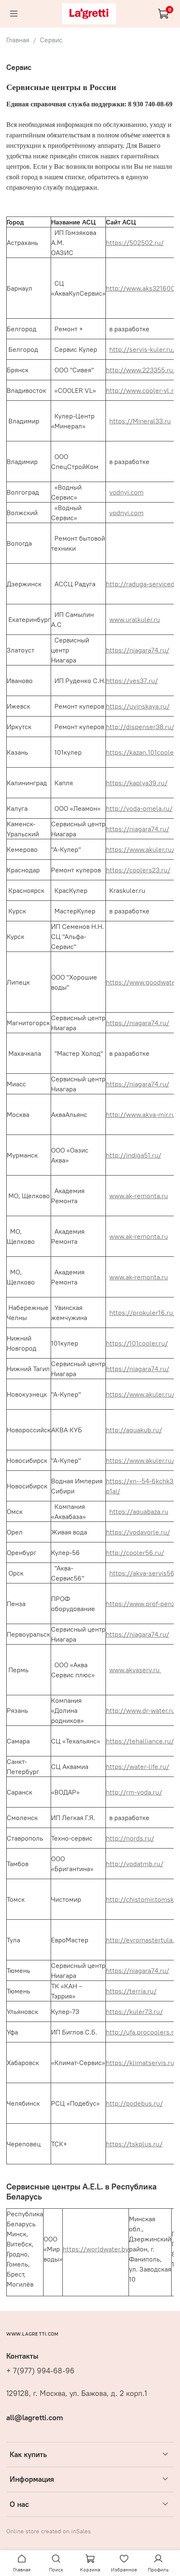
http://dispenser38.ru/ (140, 727)
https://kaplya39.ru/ (137, 783)
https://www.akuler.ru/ (140, 849)
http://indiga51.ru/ (134, 1155)
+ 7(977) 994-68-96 (40, 2371)
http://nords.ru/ (130, 1838)
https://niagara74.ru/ (138, 650)
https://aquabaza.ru (139, 1511)
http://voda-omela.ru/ (139, 808)
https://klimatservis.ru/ (141, 2063)
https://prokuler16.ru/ (143, 1312)
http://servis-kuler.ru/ (142, 349)
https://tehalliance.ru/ (140, 1741)
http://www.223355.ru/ (141, 370)
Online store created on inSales (49, 2531)
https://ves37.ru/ (132, 681)
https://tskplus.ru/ (134, 2144)
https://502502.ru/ (135, 242)
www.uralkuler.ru (135, 619)
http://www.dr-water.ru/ (142, 1710)
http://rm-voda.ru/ (134, 1792)
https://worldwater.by (96, 2249)
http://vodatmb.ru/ (135, 1864)
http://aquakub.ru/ (134, 1430)
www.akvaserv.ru (135, 1670)
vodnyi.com (126, 492)
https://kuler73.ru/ (134, 2011)
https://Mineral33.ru (140, 421)
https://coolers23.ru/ (138, 870)
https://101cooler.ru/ (137, 1343)
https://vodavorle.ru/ (138, 1532)
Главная (18, 40)
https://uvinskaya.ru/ (138, 706)
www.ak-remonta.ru (139, 1196)
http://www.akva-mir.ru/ (142, 1114)
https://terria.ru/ (131, 1991)
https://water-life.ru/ (138, 1766)
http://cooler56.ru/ (135, 1552)
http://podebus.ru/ (134, 2103)
